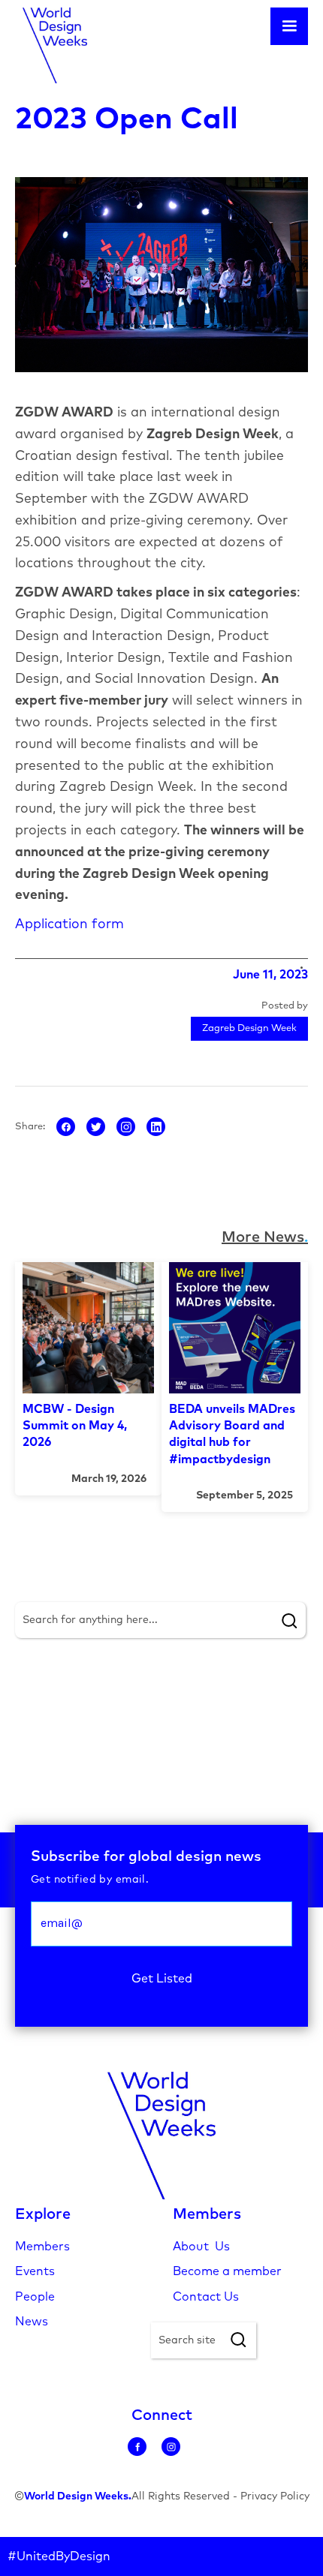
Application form (69, 924)
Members (42, 2247)
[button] (289, 26)
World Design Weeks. (78, 2496)
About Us (201, 2247)
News (32, 2322)
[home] (51, 45)
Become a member (227, 2271)
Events (35, 2271)
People (35, 2297)
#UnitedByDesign (59, 2556)
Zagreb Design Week (249, 1028)
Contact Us (206, 2297)
